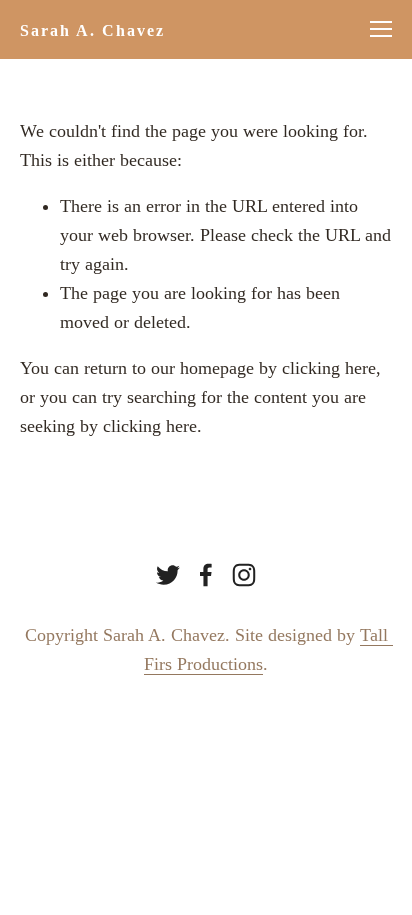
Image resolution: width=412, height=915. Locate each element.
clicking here (329, 368)
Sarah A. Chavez (92, 30)
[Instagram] (244, 575)
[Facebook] (206, 575)
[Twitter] (168, 575)
